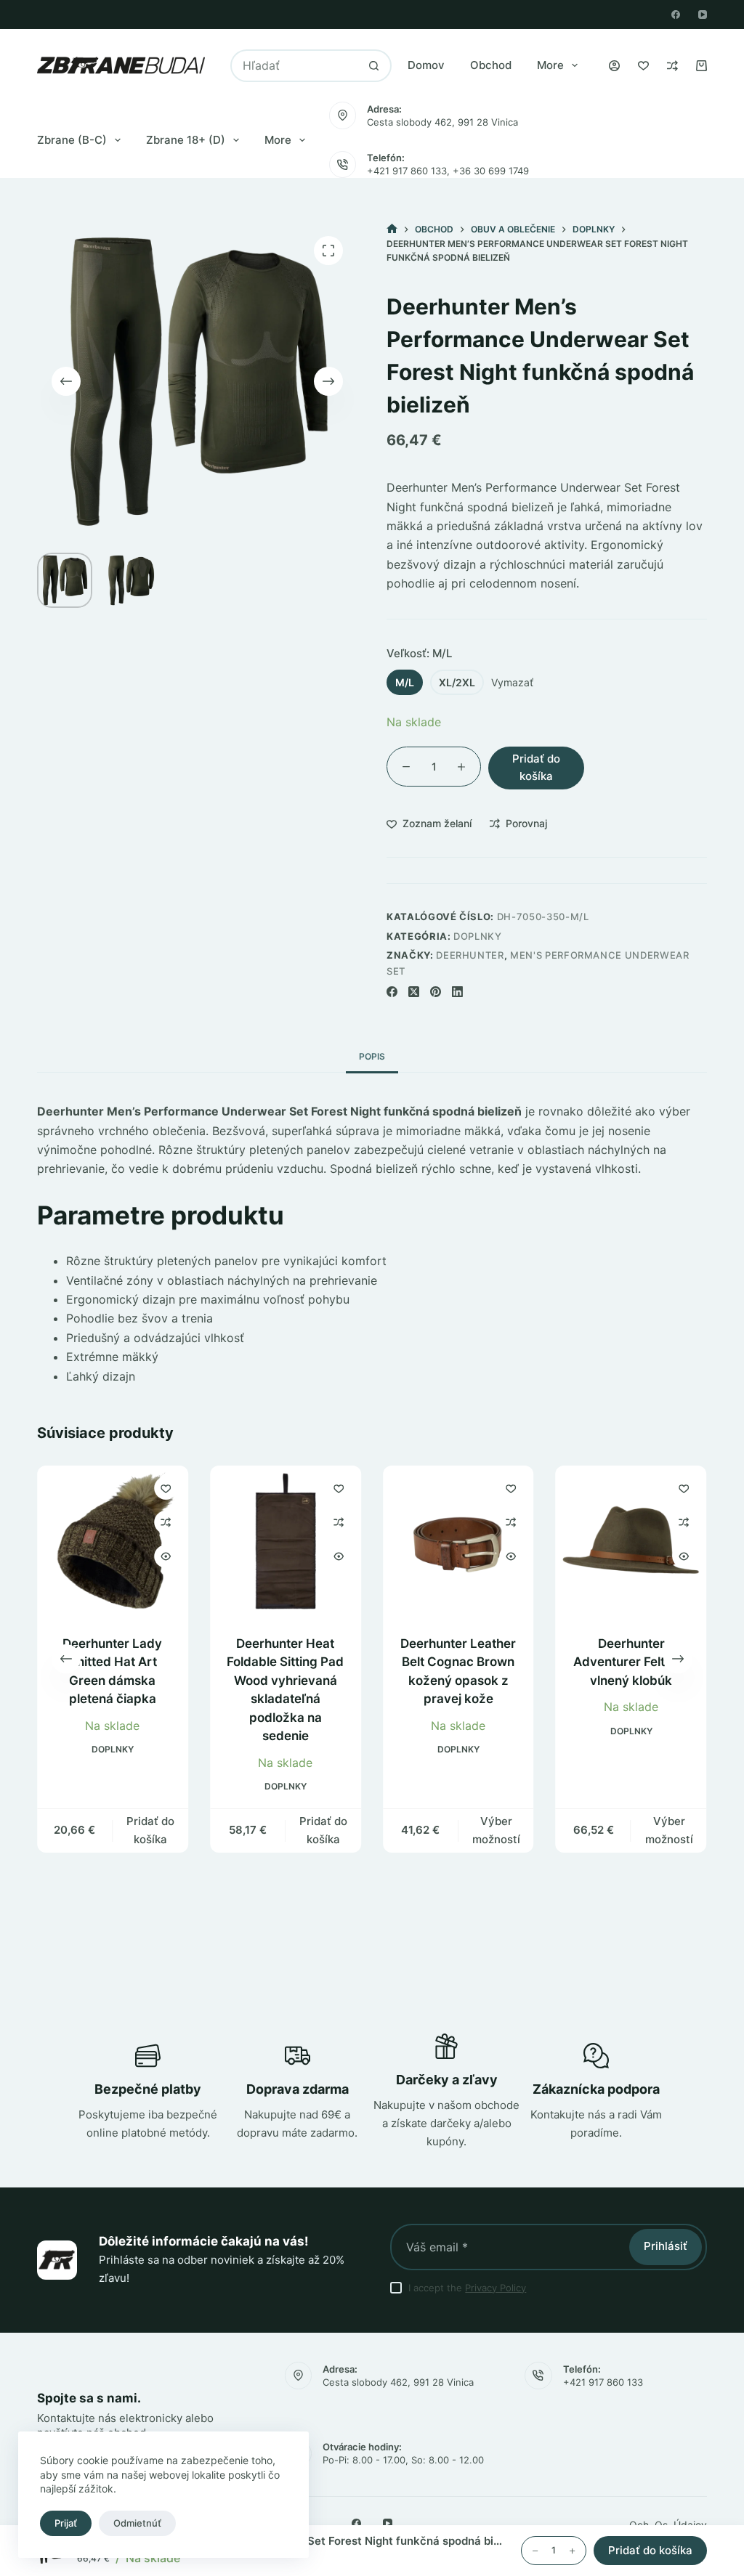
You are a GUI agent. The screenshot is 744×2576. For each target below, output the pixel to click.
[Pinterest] (436, 992)
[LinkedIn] (457, 992)
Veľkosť (419, 653)
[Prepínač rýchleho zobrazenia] (166, 1556)
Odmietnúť (137, 2523)
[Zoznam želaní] (643, 66)
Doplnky (478, 936)
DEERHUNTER (470, 955)
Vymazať (512, 682)
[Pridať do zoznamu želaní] (166, 1488)
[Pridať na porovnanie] (166, 1522)
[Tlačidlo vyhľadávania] (374, 66)
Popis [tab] (372, 1056)
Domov (426, 65)
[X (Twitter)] (414, 992)
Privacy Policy (496, 2288)
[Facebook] (676, 15)
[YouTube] (703, 15)
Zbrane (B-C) (72, 140)
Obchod (491, 65)
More (550, 65)
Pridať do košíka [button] (150, 1830)
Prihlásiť (666, 2246)
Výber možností (496, 1830)
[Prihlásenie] (614, 66)
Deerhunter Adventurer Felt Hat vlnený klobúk (631, 1662)
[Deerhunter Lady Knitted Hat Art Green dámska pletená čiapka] (113, 1541)
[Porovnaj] (672, 66)
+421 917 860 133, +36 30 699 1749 (448, 171)
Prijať (66, 2523)
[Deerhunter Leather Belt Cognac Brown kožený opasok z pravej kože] (458, 1541)
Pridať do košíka (536, 768)
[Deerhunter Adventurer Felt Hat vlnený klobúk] (631, 1541)
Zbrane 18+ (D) (186, 140)
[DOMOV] (392, 229)
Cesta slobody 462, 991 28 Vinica (442, 122)
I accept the (467, 2288)
